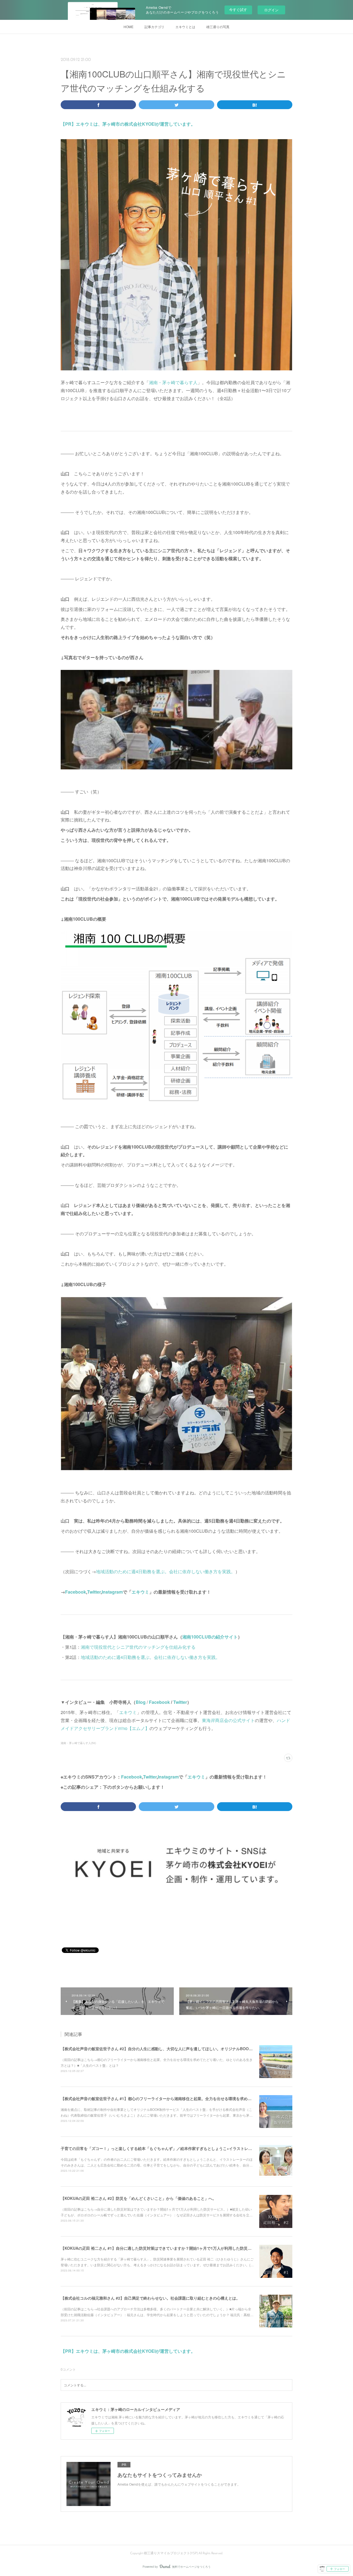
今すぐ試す (238, 10)
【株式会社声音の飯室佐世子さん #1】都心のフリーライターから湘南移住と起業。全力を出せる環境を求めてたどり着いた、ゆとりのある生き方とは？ (193, 2098)
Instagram (112, 1592)
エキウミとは (185, 27)
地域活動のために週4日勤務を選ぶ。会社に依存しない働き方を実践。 (166, 1571)
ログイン (271, 10)
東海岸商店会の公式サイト (228, 1720)
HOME (129, 27)
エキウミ (140, 1592)
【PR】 (68, 124)
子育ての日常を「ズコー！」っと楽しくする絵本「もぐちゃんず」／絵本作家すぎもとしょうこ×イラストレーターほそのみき (170, 2148)
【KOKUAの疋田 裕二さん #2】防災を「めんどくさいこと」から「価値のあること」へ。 (138, 2198)
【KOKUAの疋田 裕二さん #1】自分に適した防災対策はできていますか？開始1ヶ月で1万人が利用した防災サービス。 (164, 2248)
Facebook (76, 1592)
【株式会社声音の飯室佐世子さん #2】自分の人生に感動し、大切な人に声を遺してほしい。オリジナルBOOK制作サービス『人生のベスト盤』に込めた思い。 (199, 2049)
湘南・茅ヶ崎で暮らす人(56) (78, 1743)
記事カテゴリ (154, 27)
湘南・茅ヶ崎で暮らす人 (173, 382)
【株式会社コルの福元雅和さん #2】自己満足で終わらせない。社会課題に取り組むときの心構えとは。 (150, 2298)
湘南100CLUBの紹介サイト (210, 1637)
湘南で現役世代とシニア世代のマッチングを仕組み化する (138, 1647)
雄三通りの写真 (218, 27)
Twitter (94, 1592)
